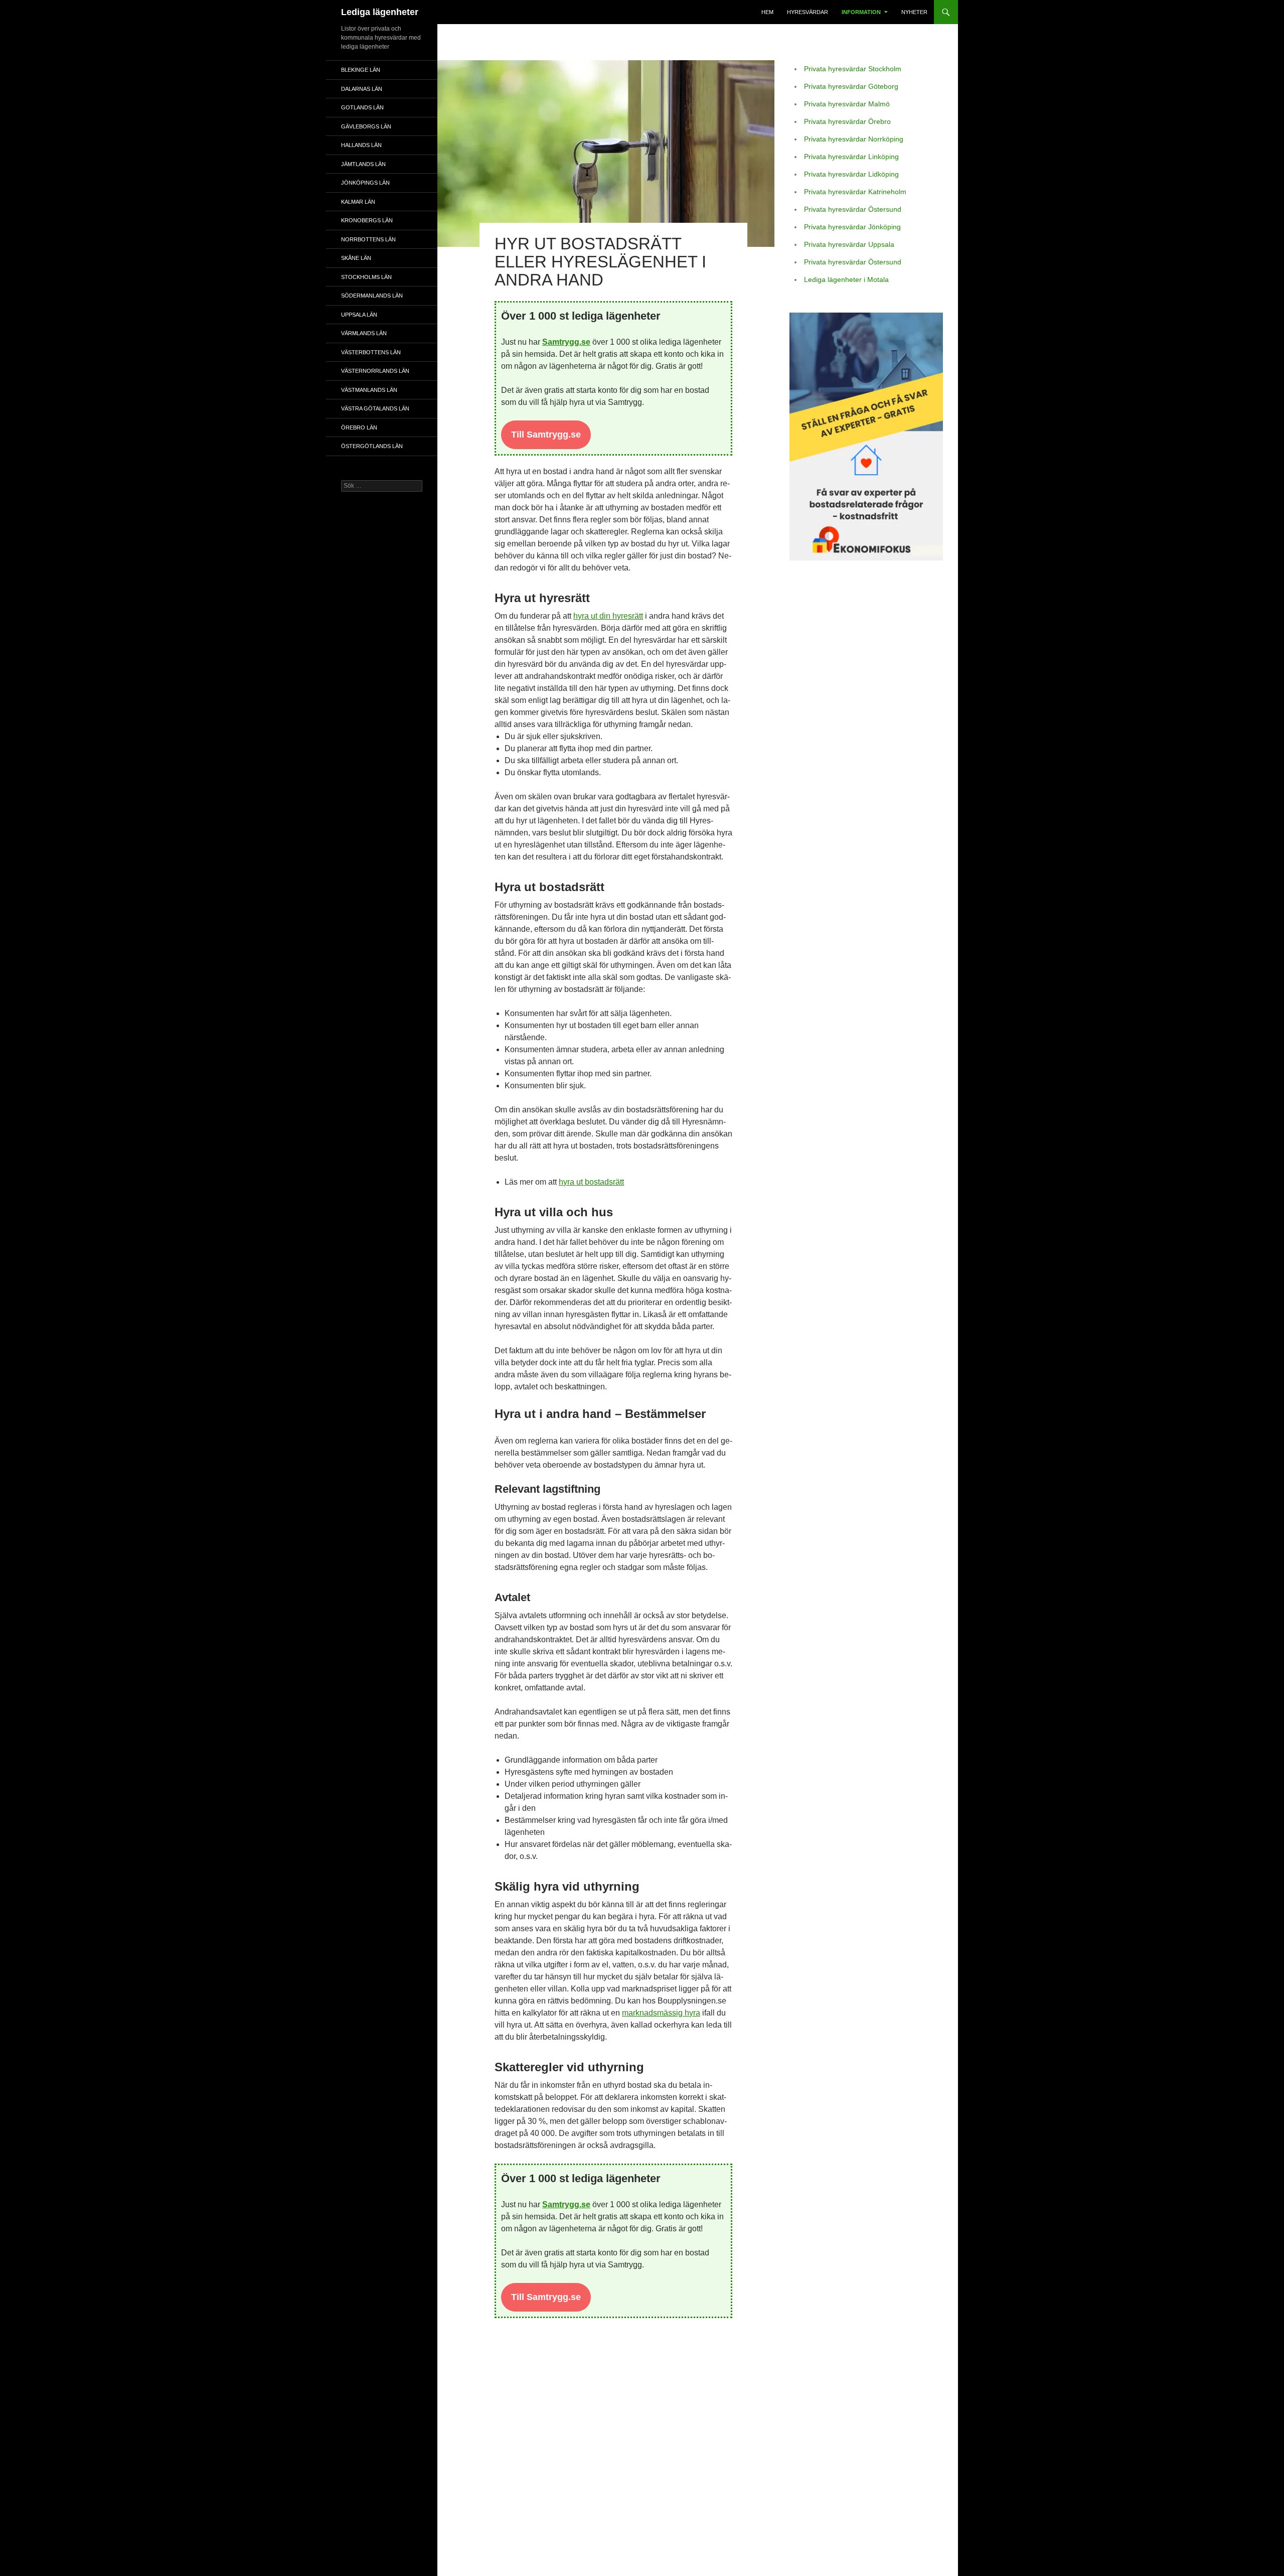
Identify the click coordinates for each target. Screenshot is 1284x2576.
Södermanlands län (372, 296)
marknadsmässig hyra (661, 2013)
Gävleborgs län (366, 126)
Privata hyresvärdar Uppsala (849, 244)
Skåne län (356, 258)
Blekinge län (361, 70)
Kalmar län (358, 202)
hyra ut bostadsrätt (591, 1182)
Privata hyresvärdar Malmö (847, 104)
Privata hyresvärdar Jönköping (852, 227)
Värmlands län (364, 333)
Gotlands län (362, 107)
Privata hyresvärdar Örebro (847, 121)
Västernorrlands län (375, 371)
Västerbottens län (371, 352)
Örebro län (359, 427)
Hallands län (361, 145)
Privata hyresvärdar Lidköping (851, 174)
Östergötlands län (372, 446)
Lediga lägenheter (380, 12)
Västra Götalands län (375, 408)
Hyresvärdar (808, 12)
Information (861, 12)
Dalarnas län (362, 89)
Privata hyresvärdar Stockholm (853, 69)
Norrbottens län (368, 239)
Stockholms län (366, 277)
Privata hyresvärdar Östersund (853, 209)
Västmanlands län (369, 390)
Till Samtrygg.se (546, 435)
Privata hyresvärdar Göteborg (851, 86)
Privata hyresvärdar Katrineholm (855, 192)
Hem (767, 12)
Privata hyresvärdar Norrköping (854, 139)
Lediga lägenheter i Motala (846, 279)
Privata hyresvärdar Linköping (851, 157)
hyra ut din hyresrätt (608, 616)
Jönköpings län (365, 183)
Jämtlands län (363, 164)
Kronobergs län (367, 220)
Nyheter (914, 12)
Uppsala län (359, 315)
